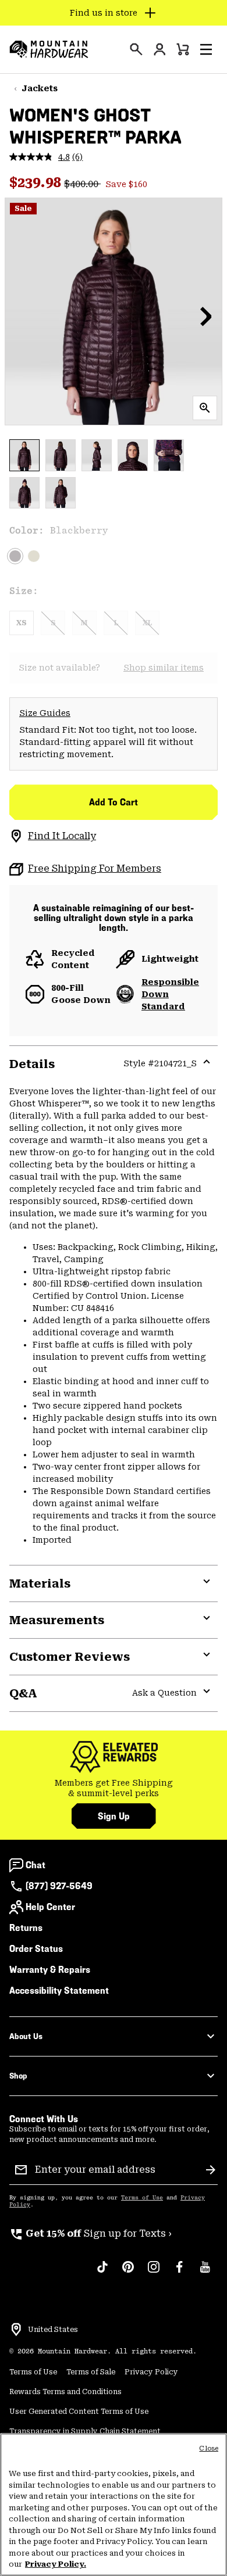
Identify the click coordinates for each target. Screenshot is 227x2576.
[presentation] (136, 49)
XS (22, 623)
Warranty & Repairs (50, 1970)
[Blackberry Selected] (15, 556)
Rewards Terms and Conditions (65, 2392)
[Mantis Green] (34, 556)
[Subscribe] (211, 2170)
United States (53, 2330)
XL (147, 623)
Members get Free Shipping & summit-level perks (114, 1788)
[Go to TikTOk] (102, 2273)
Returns (26, 1928)
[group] (114, 1788)
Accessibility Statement (59, 1991)
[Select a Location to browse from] (16, 2330)
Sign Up (114, 1816)
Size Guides (45, 713)
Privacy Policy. (56, 2564)
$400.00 (82, 184)
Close (209, 2448)
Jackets (40, 88)
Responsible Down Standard (170, 994)
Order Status (36, 1949)
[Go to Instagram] (154, 2273)
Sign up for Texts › (91, 2233)
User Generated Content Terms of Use (79, 2412)
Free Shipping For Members (95, 868)
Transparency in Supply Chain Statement (85, 2431)
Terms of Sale (91, 2372)
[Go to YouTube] (205, 2273)
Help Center (50, 1907)
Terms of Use (142, 2198)
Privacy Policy (151, 2372)
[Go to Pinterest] (128, 2273)
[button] (206, 49)
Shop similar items (164, 668)
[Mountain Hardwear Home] (49, 49)
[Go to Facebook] (179, 2273)
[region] (114, 2505)
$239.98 (37, 182)
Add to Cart (114, 802)
